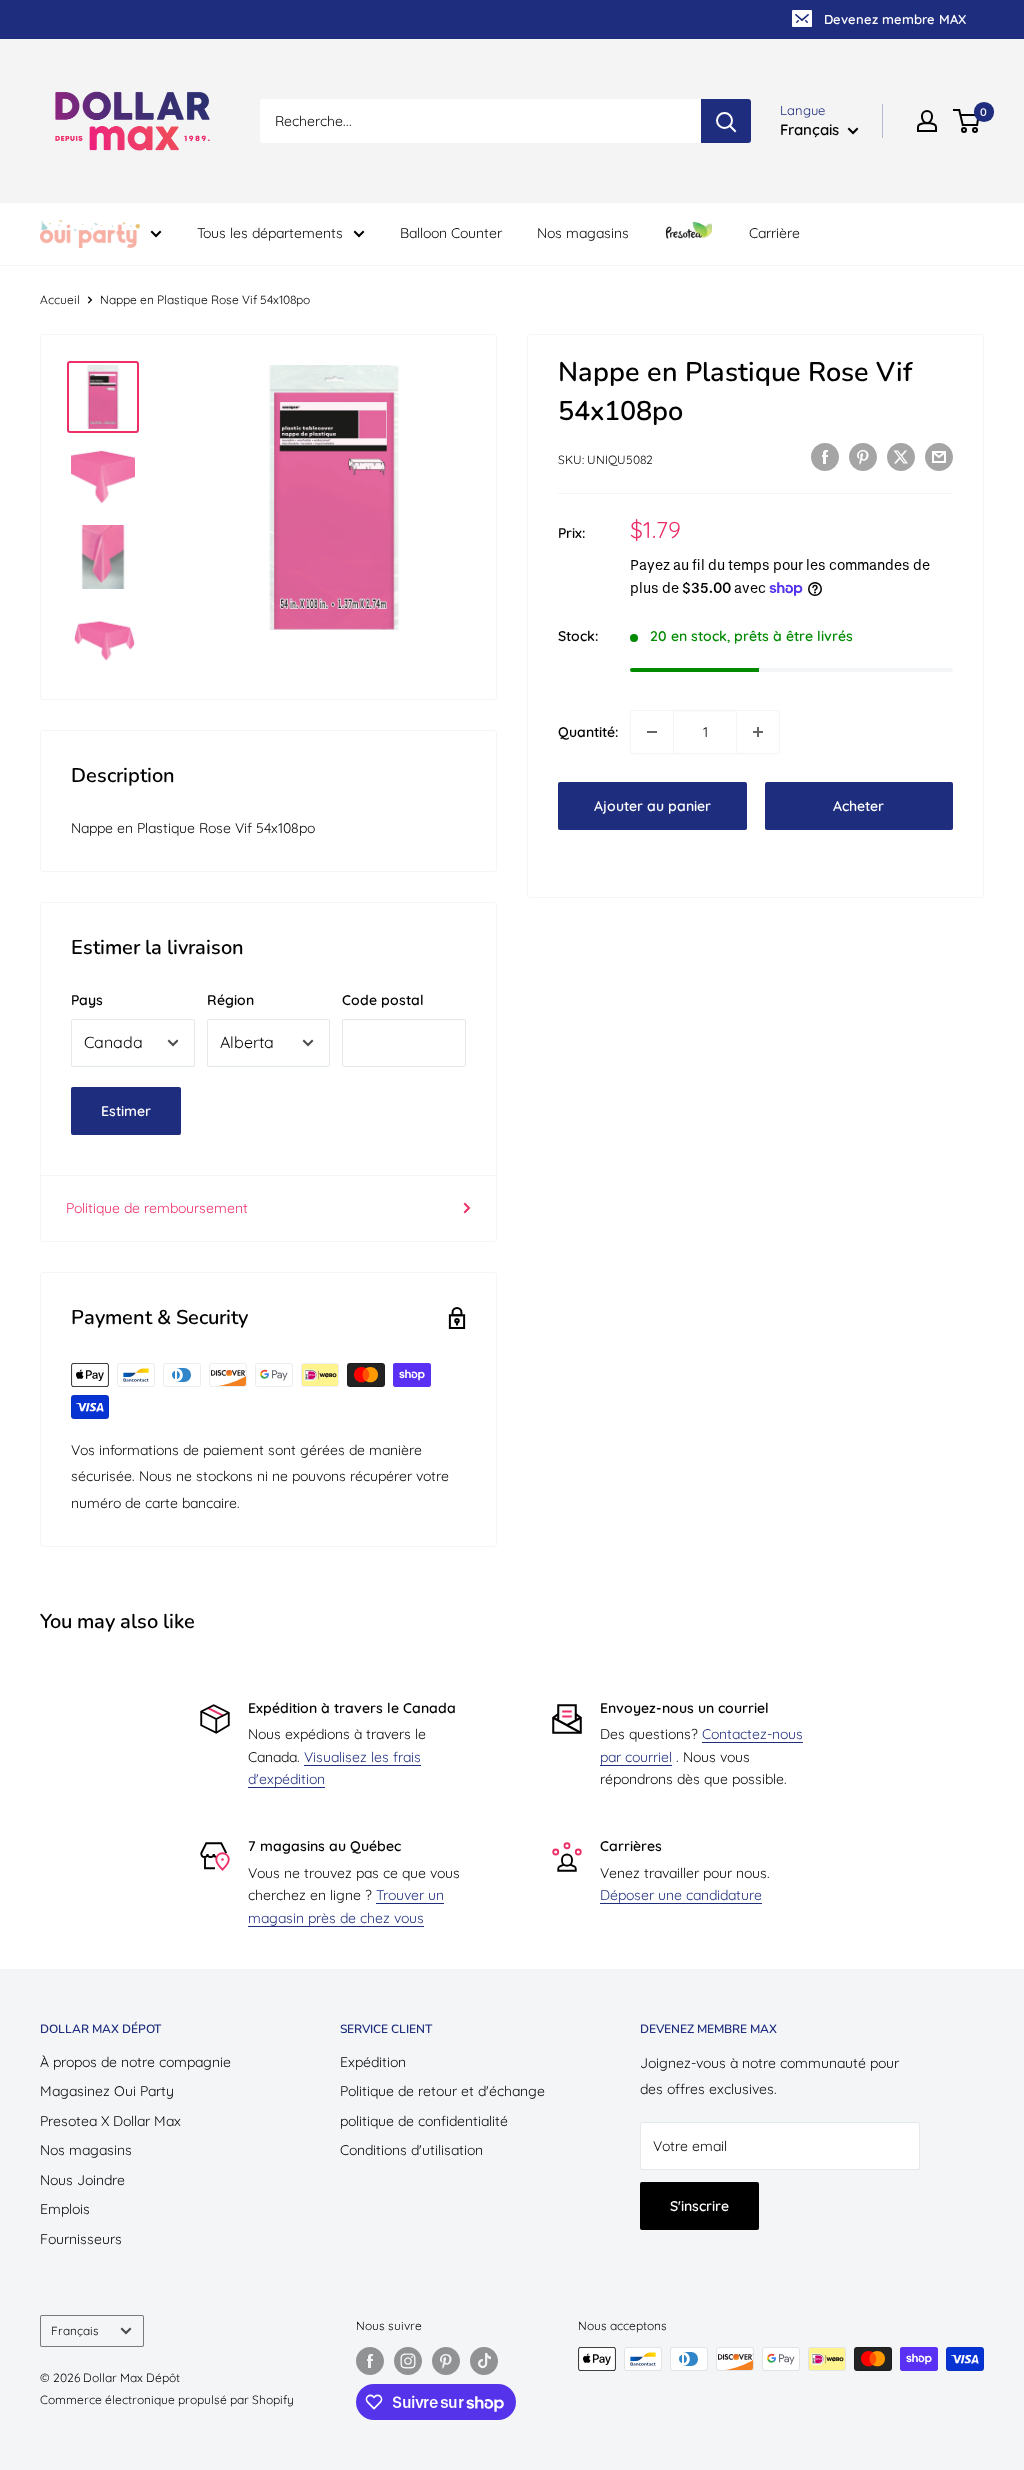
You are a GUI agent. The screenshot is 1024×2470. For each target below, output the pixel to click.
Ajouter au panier (652, 806)
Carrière (774, 233)
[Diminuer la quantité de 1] (652, 732)
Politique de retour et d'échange (442, 2091)
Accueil (60, 299)
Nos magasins (583, 233)
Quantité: (588, 732)
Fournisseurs (81, 2239)
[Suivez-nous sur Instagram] (408, 2361)
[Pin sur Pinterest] (863, 457)
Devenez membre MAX (895, 19)
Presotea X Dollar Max (110, 2121)
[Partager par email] (939, 457)
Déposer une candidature (681, 1895)
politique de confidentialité (424, 2121)
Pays (87, 1000)
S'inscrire (699, 2206)
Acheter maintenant (859, 813)
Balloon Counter (451, 233)
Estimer (126, 1111)
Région (230, 1000)
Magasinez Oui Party (107, 2091)
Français (75, 2330)
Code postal (383, 1000)
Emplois (65, 2209)
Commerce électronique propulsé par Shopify (167, 2399)
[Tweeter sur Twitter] (901, 457)
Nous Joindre (82, 2180)
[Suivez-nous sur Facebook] (370, 2361)
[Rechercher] (726, 121)
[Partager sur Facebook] (825, 457)
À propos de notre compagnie (135, 2062)
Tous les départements (270, 233)
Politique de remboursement (157, 1208)
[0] (967, 121)
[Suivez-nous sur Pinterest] (446, 2361)
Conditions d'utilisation (411, 2150)
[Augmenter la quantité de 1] (758, 732)
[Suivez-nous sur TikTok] (484, 2361)
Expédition (373, 2062)
